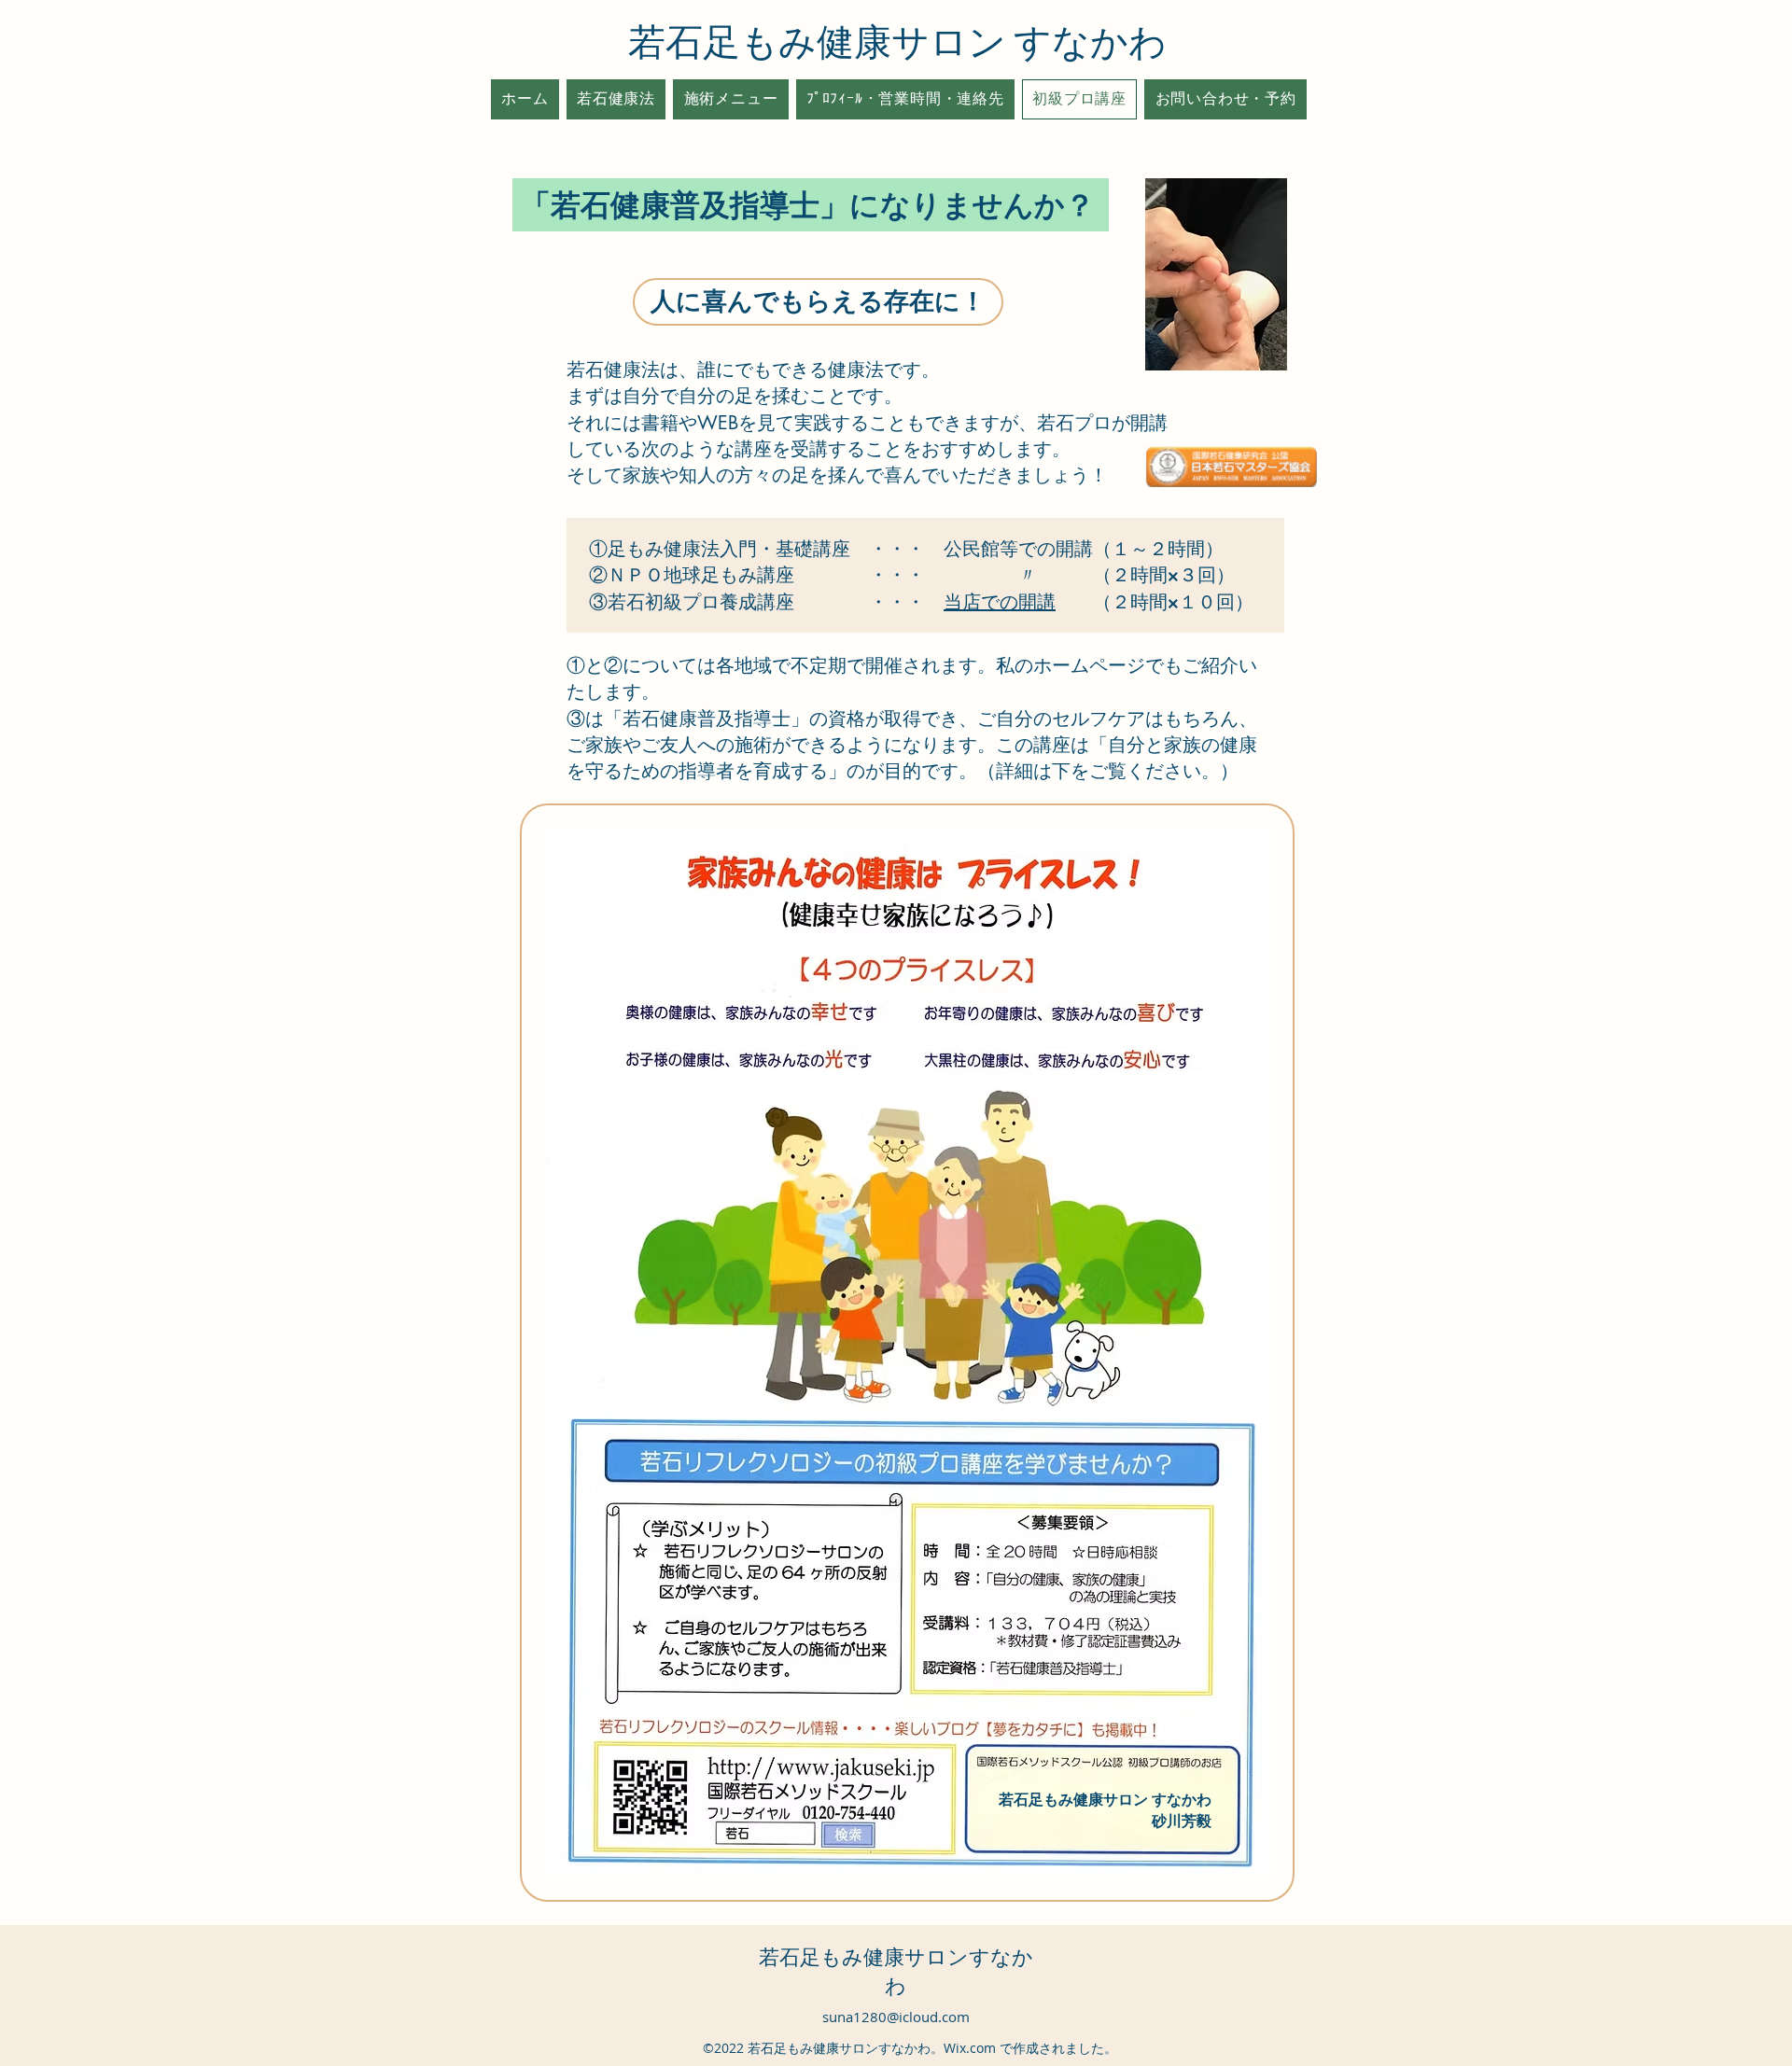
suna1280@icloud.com (896, 2017)
